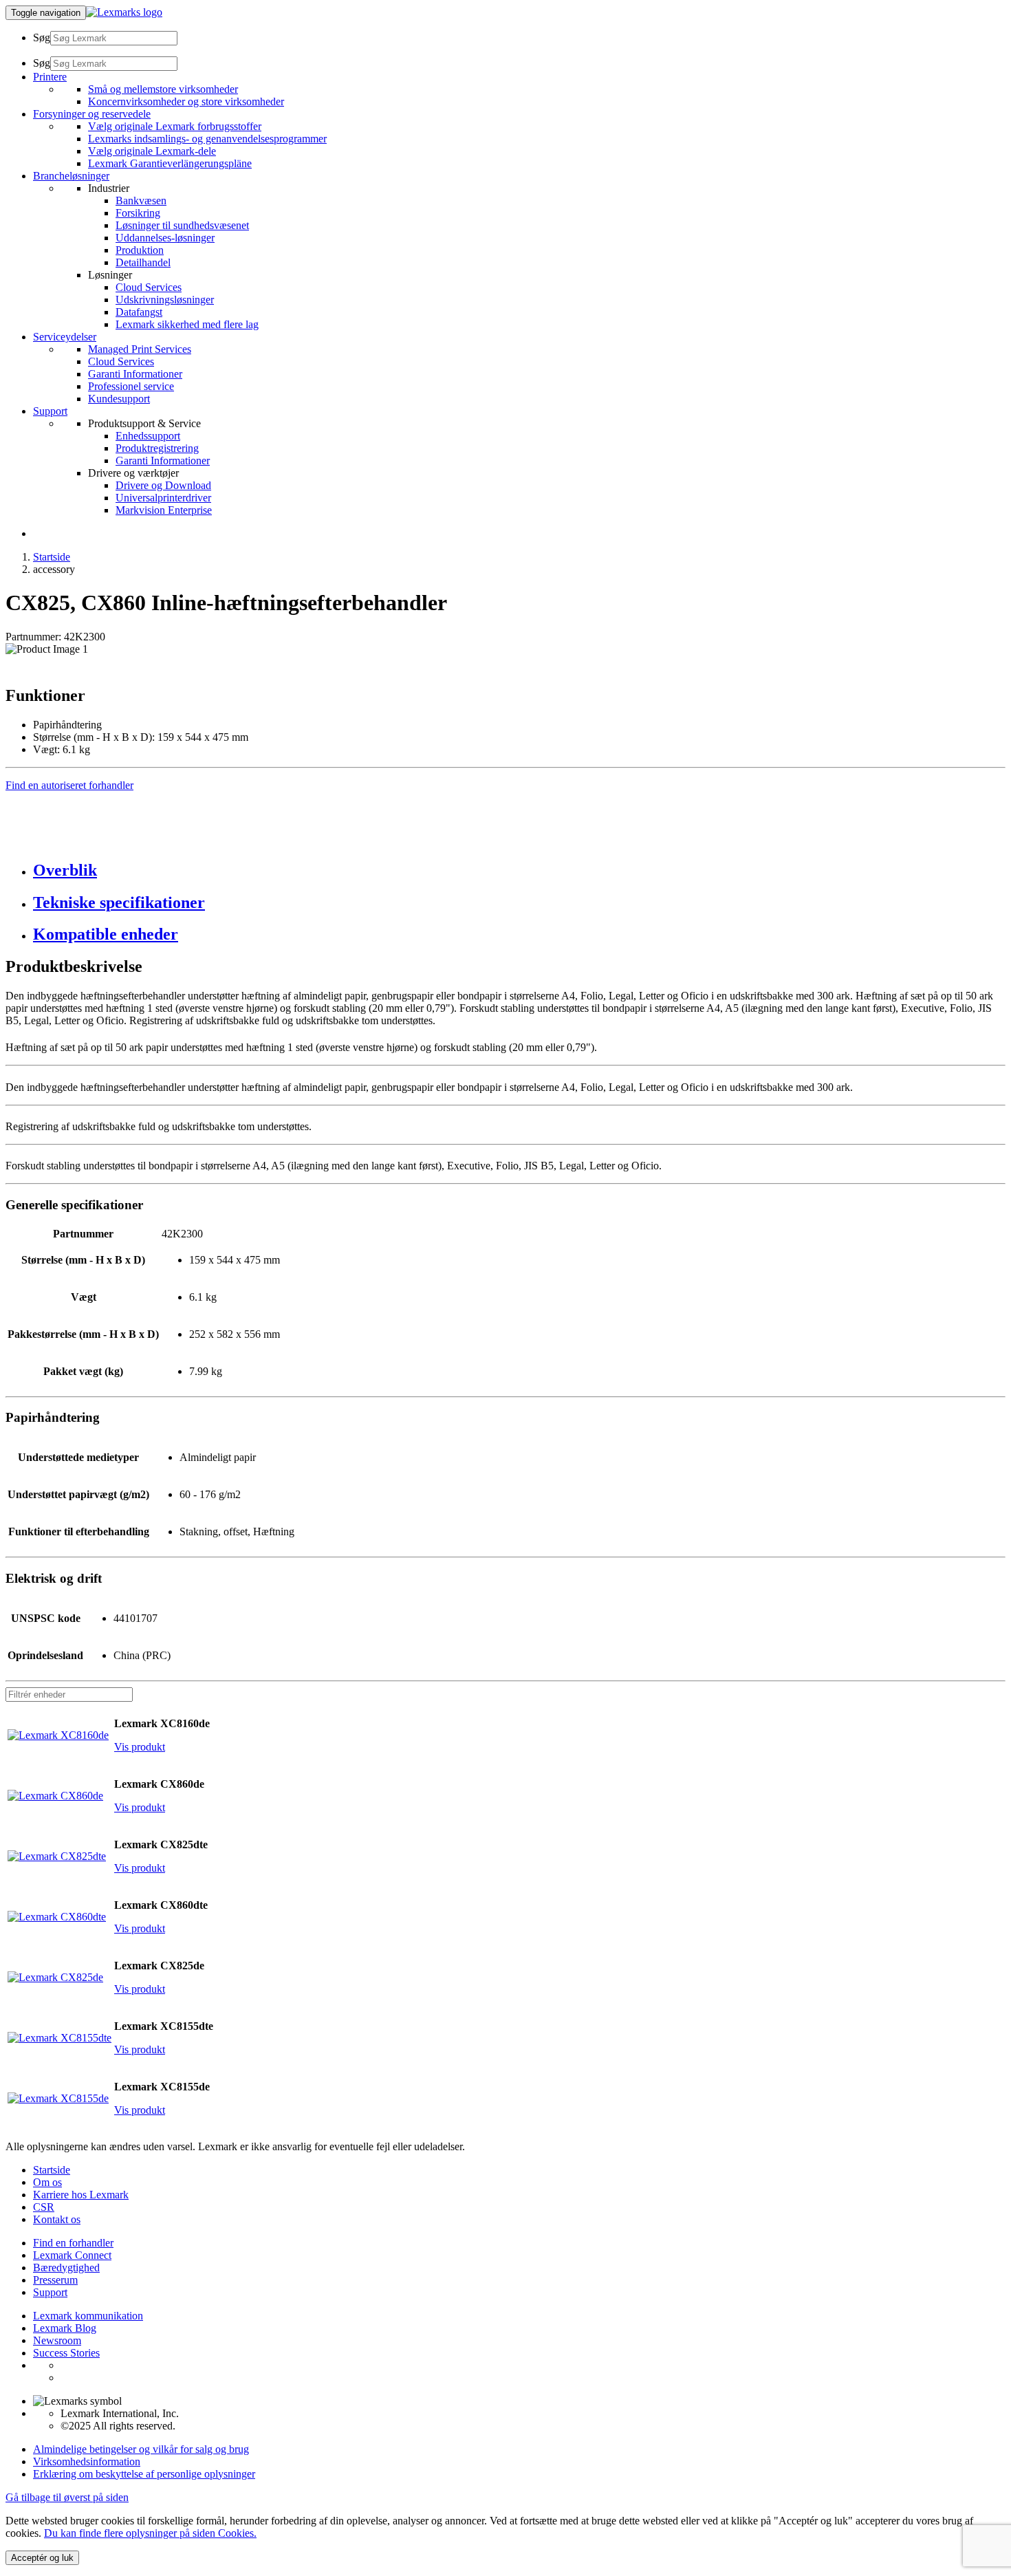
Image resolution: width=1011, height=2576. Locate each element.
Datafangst (139, 312)
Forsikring (138, 213)
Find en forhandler (73, 2243)
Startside (52, 557)
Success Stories (66, 2353)
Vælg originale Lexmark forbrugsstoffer (175, 126)
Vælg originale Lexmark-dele (152, 151)
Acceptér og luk (42, 2558)
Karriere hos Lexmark (81, 2195)
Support (50, 2292)
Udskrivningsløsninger (165, 300)
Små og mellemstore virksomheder (163, 89)
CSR (44, 2207)
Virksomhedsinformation (87, 2461)
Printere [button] (50, 77)
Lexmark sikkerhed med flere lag (187, 324)
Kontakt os (57, 2219)
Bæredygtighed (66, 2267)
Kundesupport (119, 399)
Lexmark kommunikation (88, 2316)
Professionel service (131, 386)
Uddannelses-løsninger (165, 238)
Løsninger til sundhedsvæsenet (182, 225)
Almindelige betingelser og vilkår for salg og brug (141, 2449)
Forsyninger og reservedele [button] (92, 114)
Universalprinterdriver (163, 498)
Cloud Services (149, 287)
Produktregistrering (157, 448)
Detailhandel (143, 262)
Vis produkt (140, 1747)
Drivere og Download (163, 485)
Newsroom (57, 2340)
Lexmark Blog (65, 2328)
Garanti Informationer (135, 374)
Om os (47, 2182)
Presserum (55, 2280)
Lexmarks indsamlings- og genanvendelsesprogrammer (207, 139)
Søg (42, 37)
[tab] (519, 870)
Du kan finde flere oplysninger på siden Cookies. (150, 2533)
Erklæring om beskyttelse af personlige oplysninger (144, 2474)
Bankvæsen (141, 201)
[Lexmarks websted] (124, 12)
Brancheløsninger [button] (71, 176)
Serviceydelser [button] (65, 337)
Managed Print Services (140, 349)
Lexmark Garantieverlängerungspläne (170, 163)
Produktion (140, 250)
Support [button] (50, 411)
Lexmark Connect (72, 2255)
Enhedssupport (148, 436)
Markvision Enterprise (164, 510)
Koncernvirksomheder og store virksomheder (186, 101)
